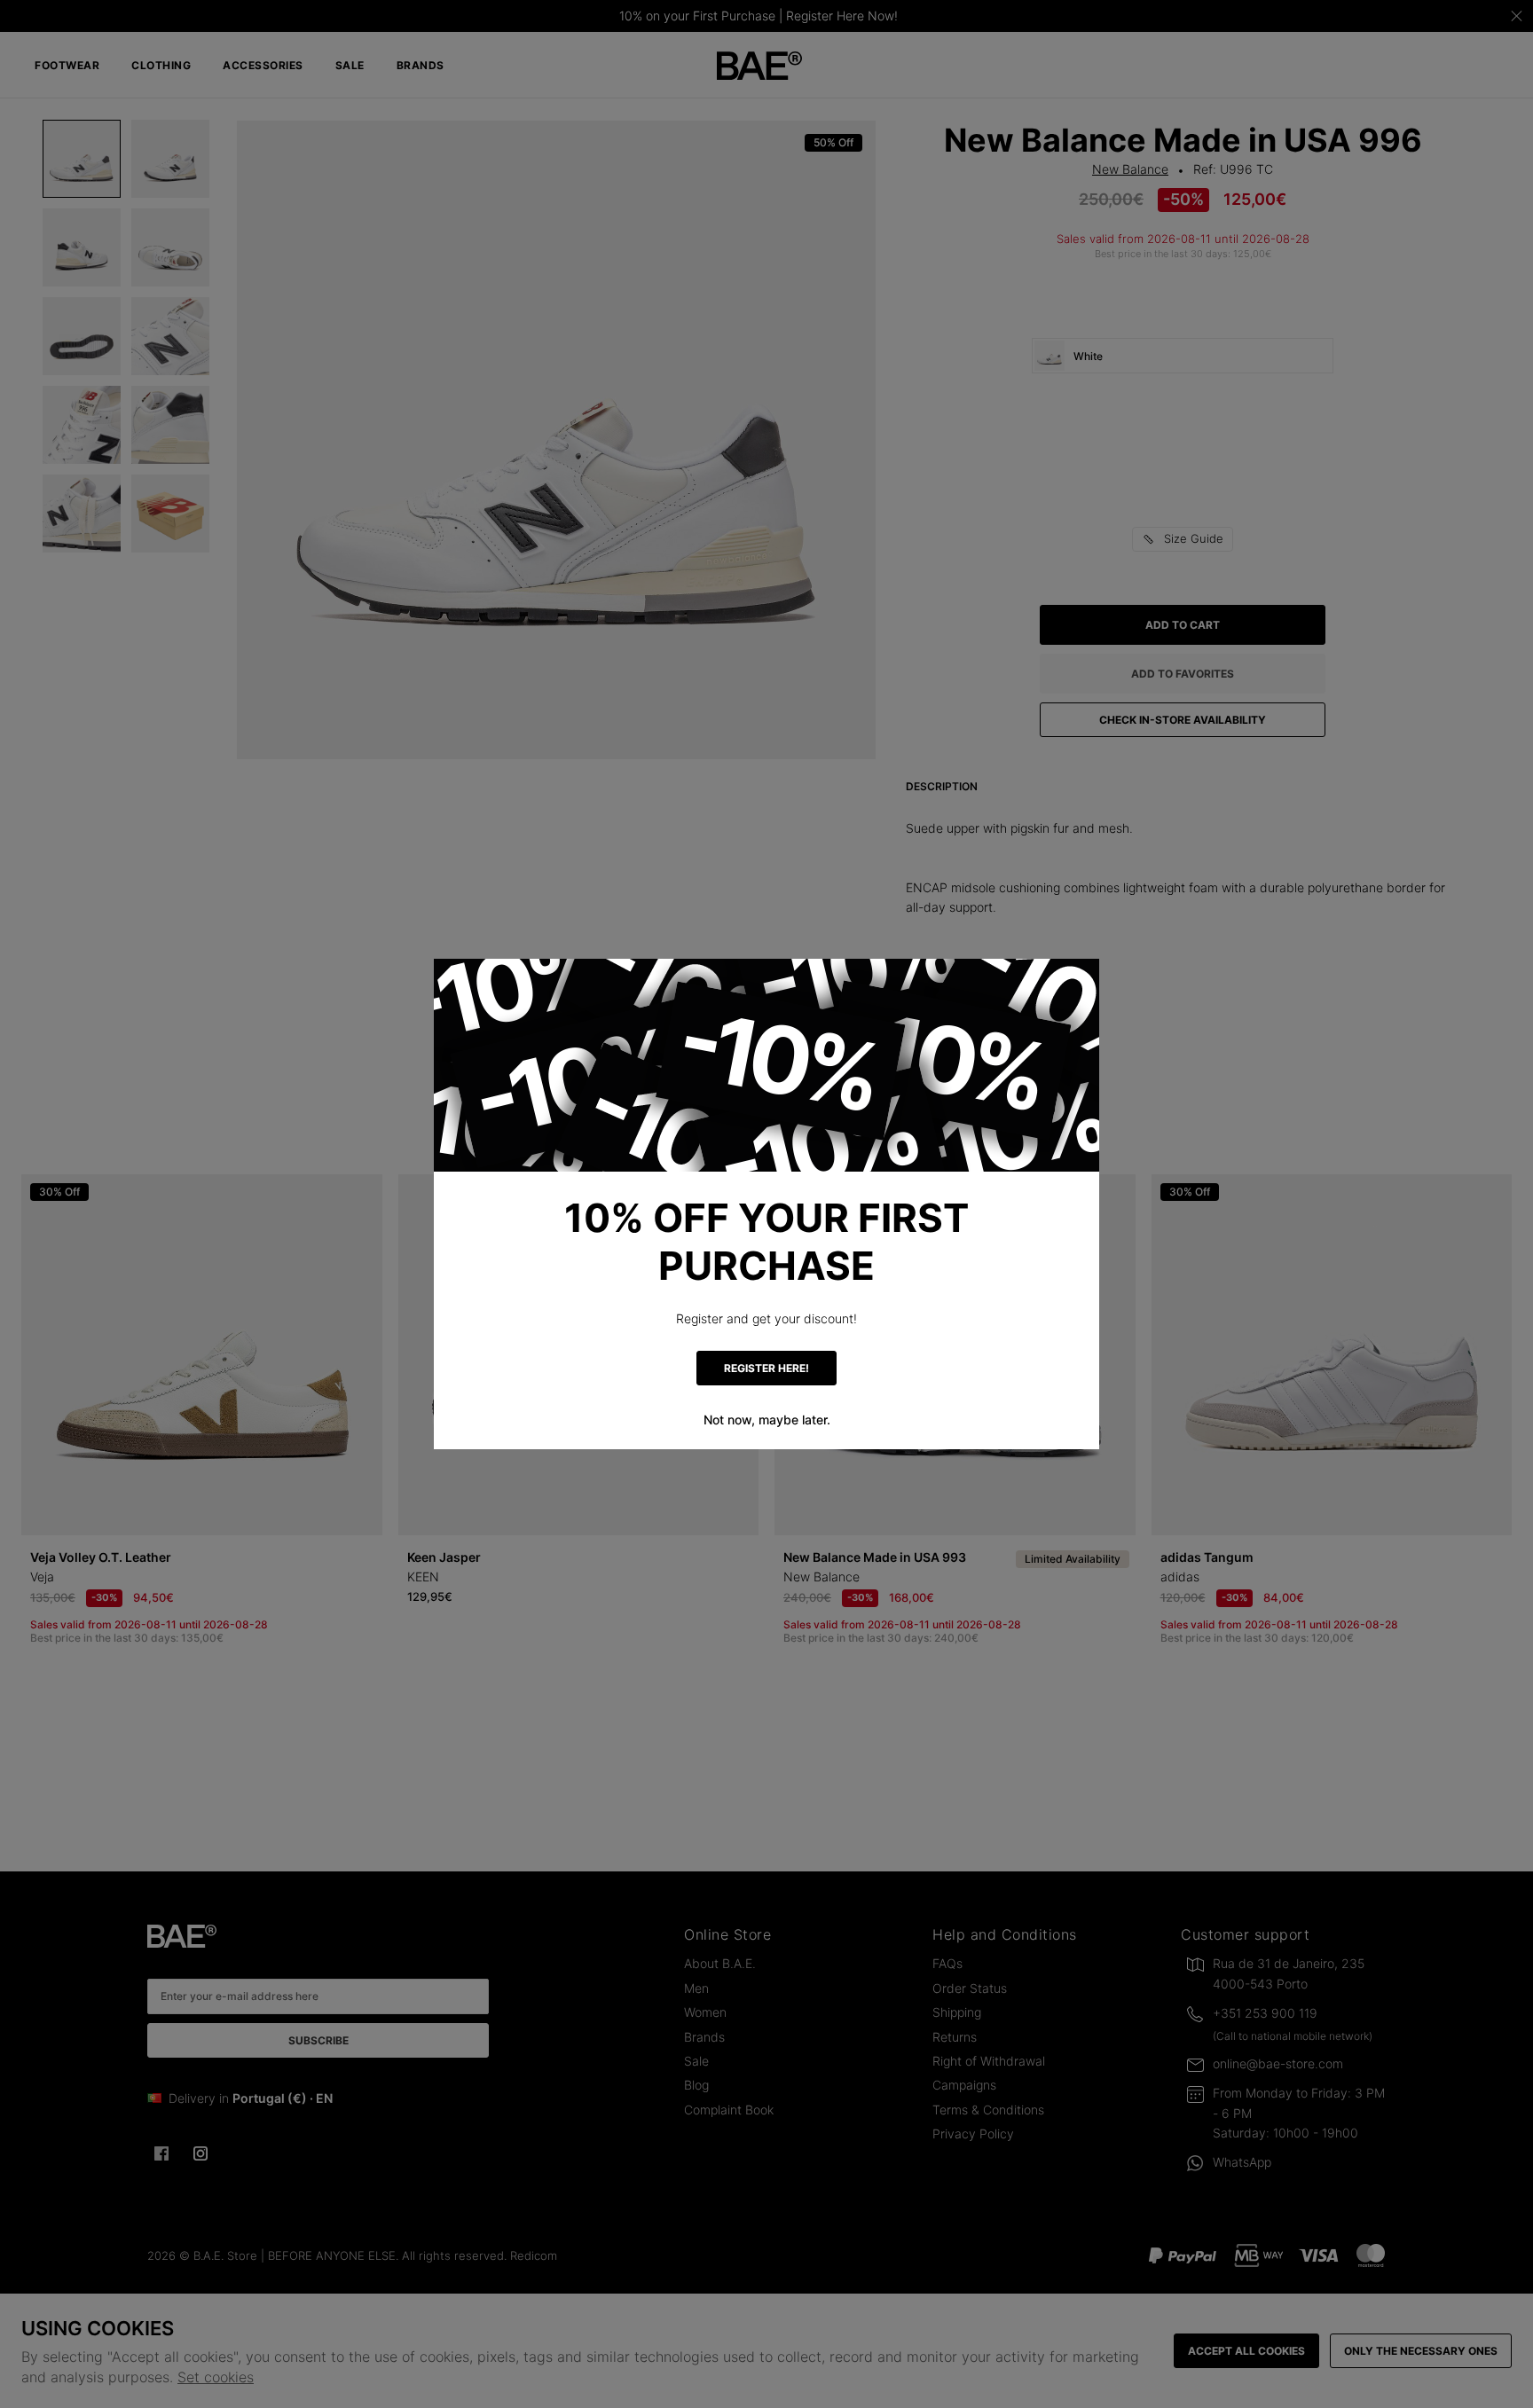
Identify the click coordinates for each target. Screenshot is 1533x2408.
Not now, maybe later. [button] (767, 1420)
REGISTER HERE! (766, 1368)
